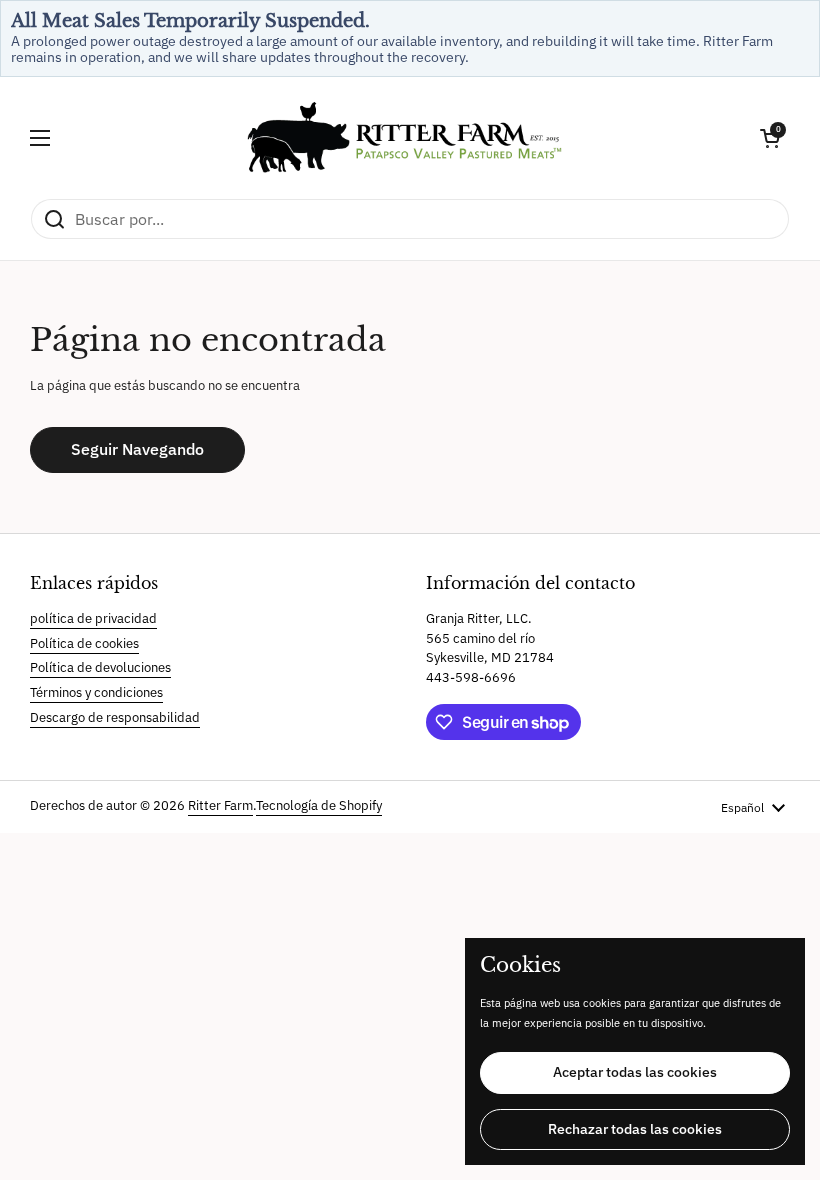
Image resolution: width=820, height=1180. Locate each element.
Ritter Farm (220, 805)
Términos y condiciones (96, 692)
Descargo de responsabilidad (115, 717)
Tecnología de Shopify (319, 805)
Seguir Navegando (137, 449)
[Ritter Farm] (405, 137)
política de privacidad (93, 618)
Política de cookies (84, 643)
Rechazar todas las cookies (635, 1129)
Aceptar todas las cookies (635, 1072)
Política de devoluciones (100, 667)
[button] (770, 138)
